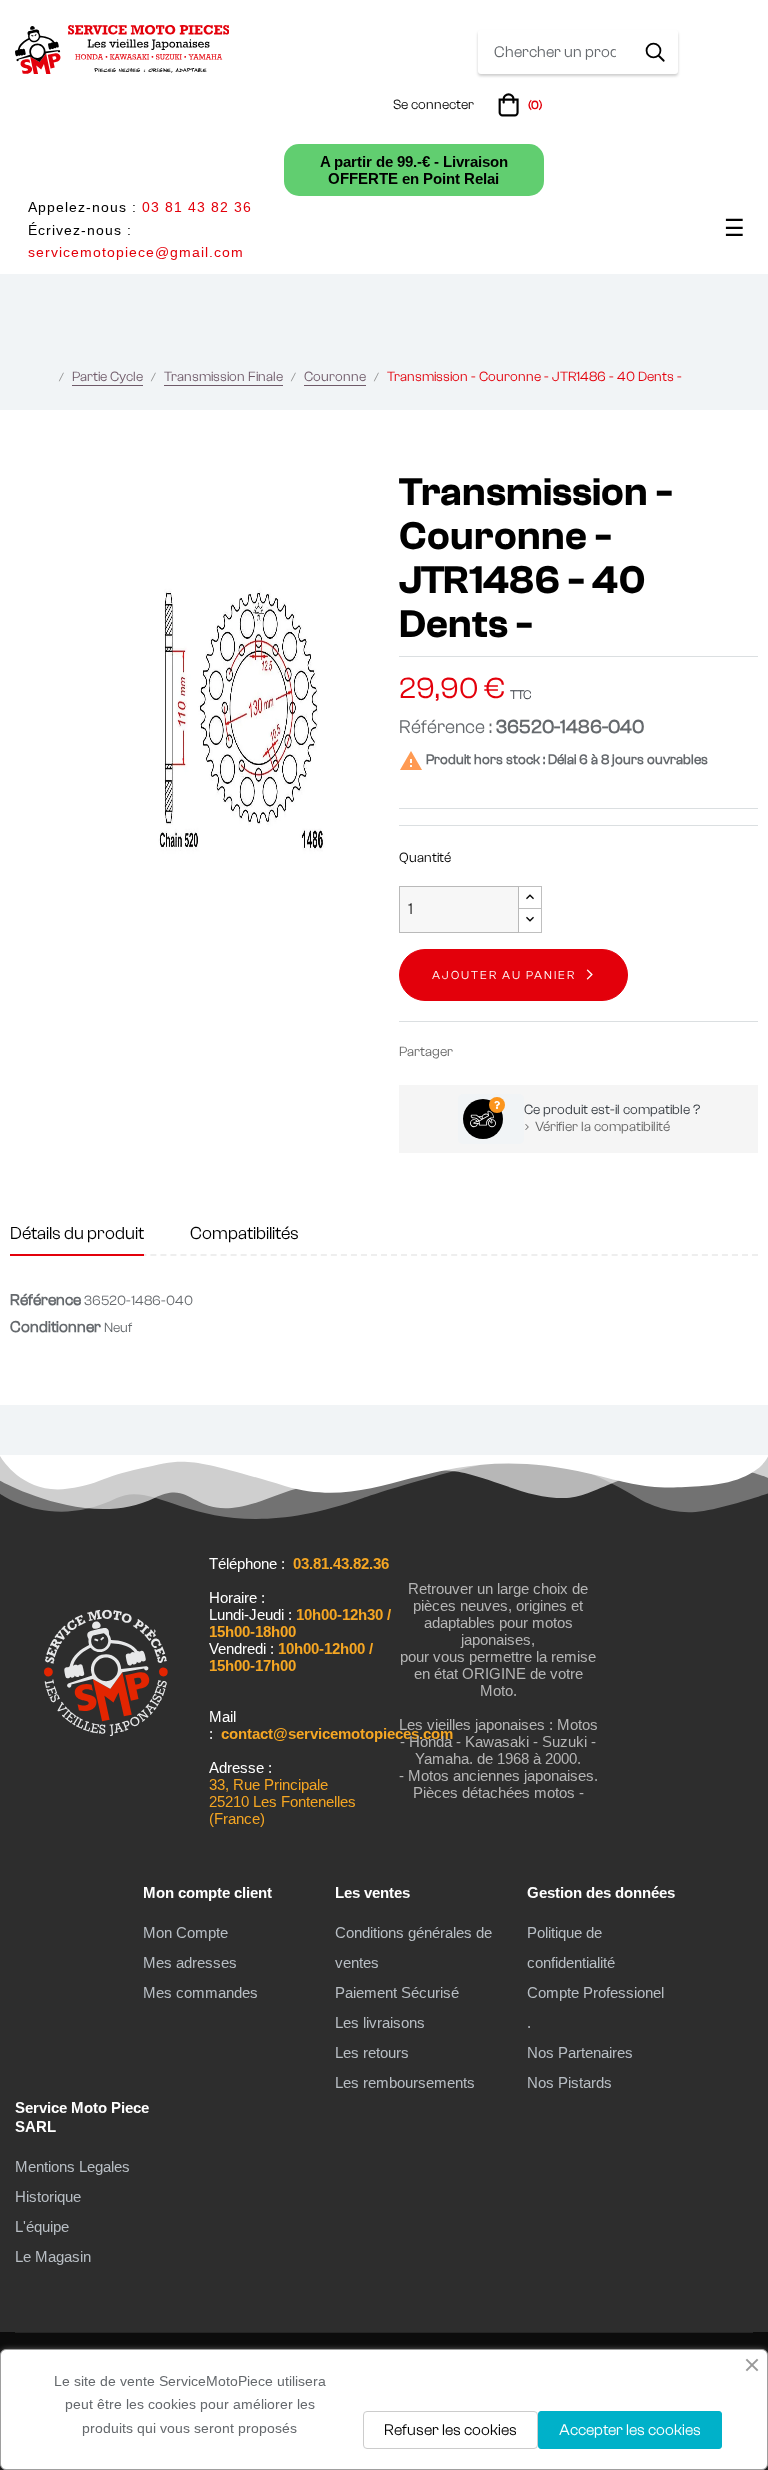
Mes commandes (200, 1992)
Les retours (372, 2052)
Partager (477, 1051)
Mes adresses (190, 1962)
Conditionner (55, 1327)
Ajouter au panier (504, 975)
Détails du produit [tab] (77, 1233)
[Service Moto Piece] (106, 1794)
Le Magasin (53, 2256)
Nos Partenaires (580, 2052)
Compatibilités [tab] (244, 1233)
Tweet (507, 1051)
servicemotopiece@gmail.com (136, 252)
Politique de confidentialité (571, 1947)
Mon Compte (185, 1932)
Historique (48, 2196)
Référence (45, 1300)
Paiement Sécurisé (397, 1992)
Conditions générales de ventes (413, 1947)
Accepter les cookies (630, 2430)
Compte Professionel (595, 1992)
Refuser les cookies (450, 2430)
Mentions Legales (72, 2166)
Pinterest (537, 1051)
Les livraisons (380, 2022)
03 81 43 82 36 (197, 207)
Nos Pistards (569, 2082)
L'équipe (42, 2226)
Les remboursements (405, 2082)
